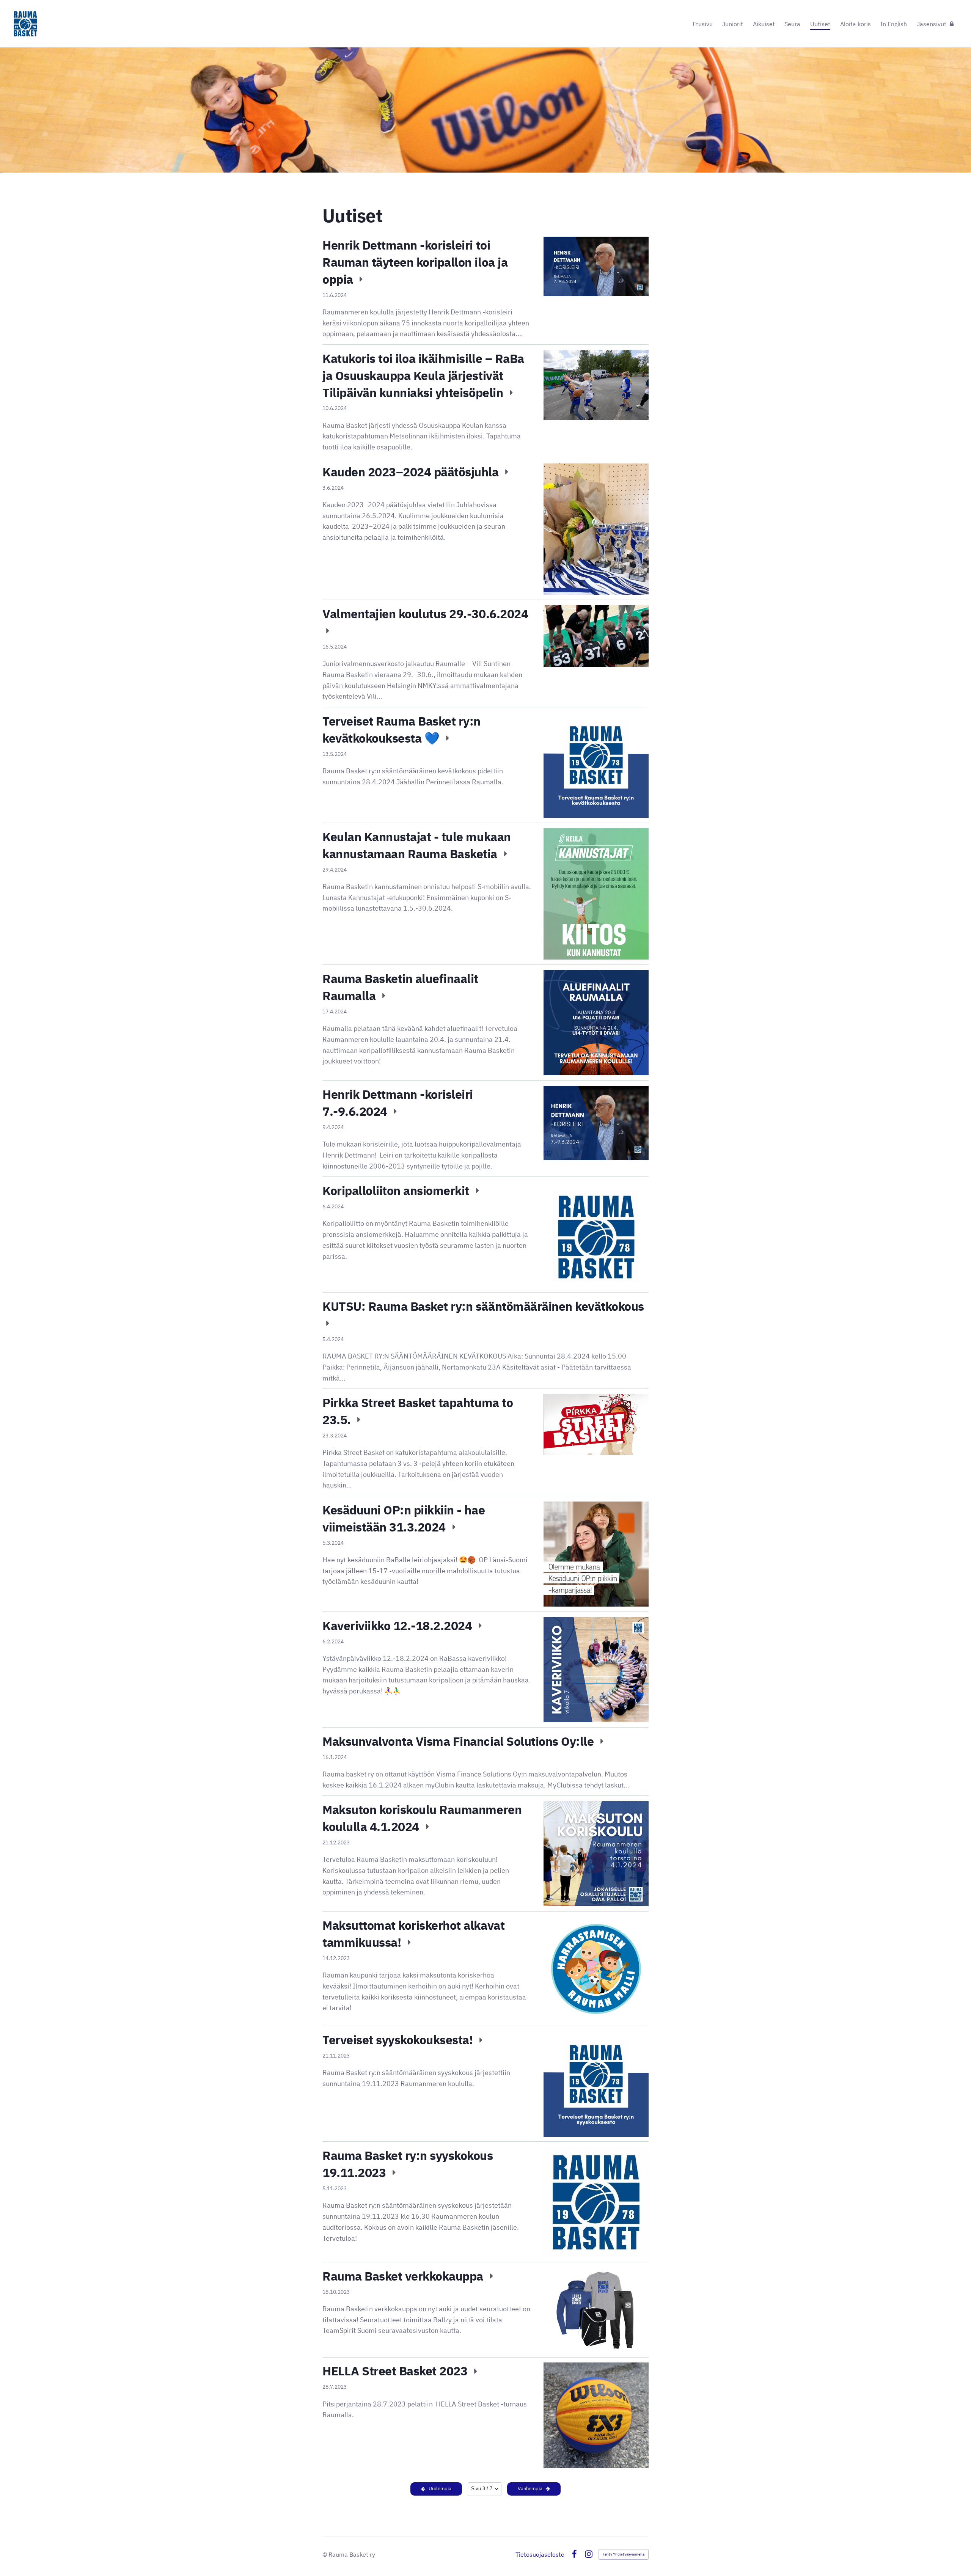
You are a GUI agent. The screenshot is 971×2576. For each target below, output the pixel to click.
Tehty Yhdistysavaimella (624, 2554)
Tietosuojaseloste (540, 2554)
